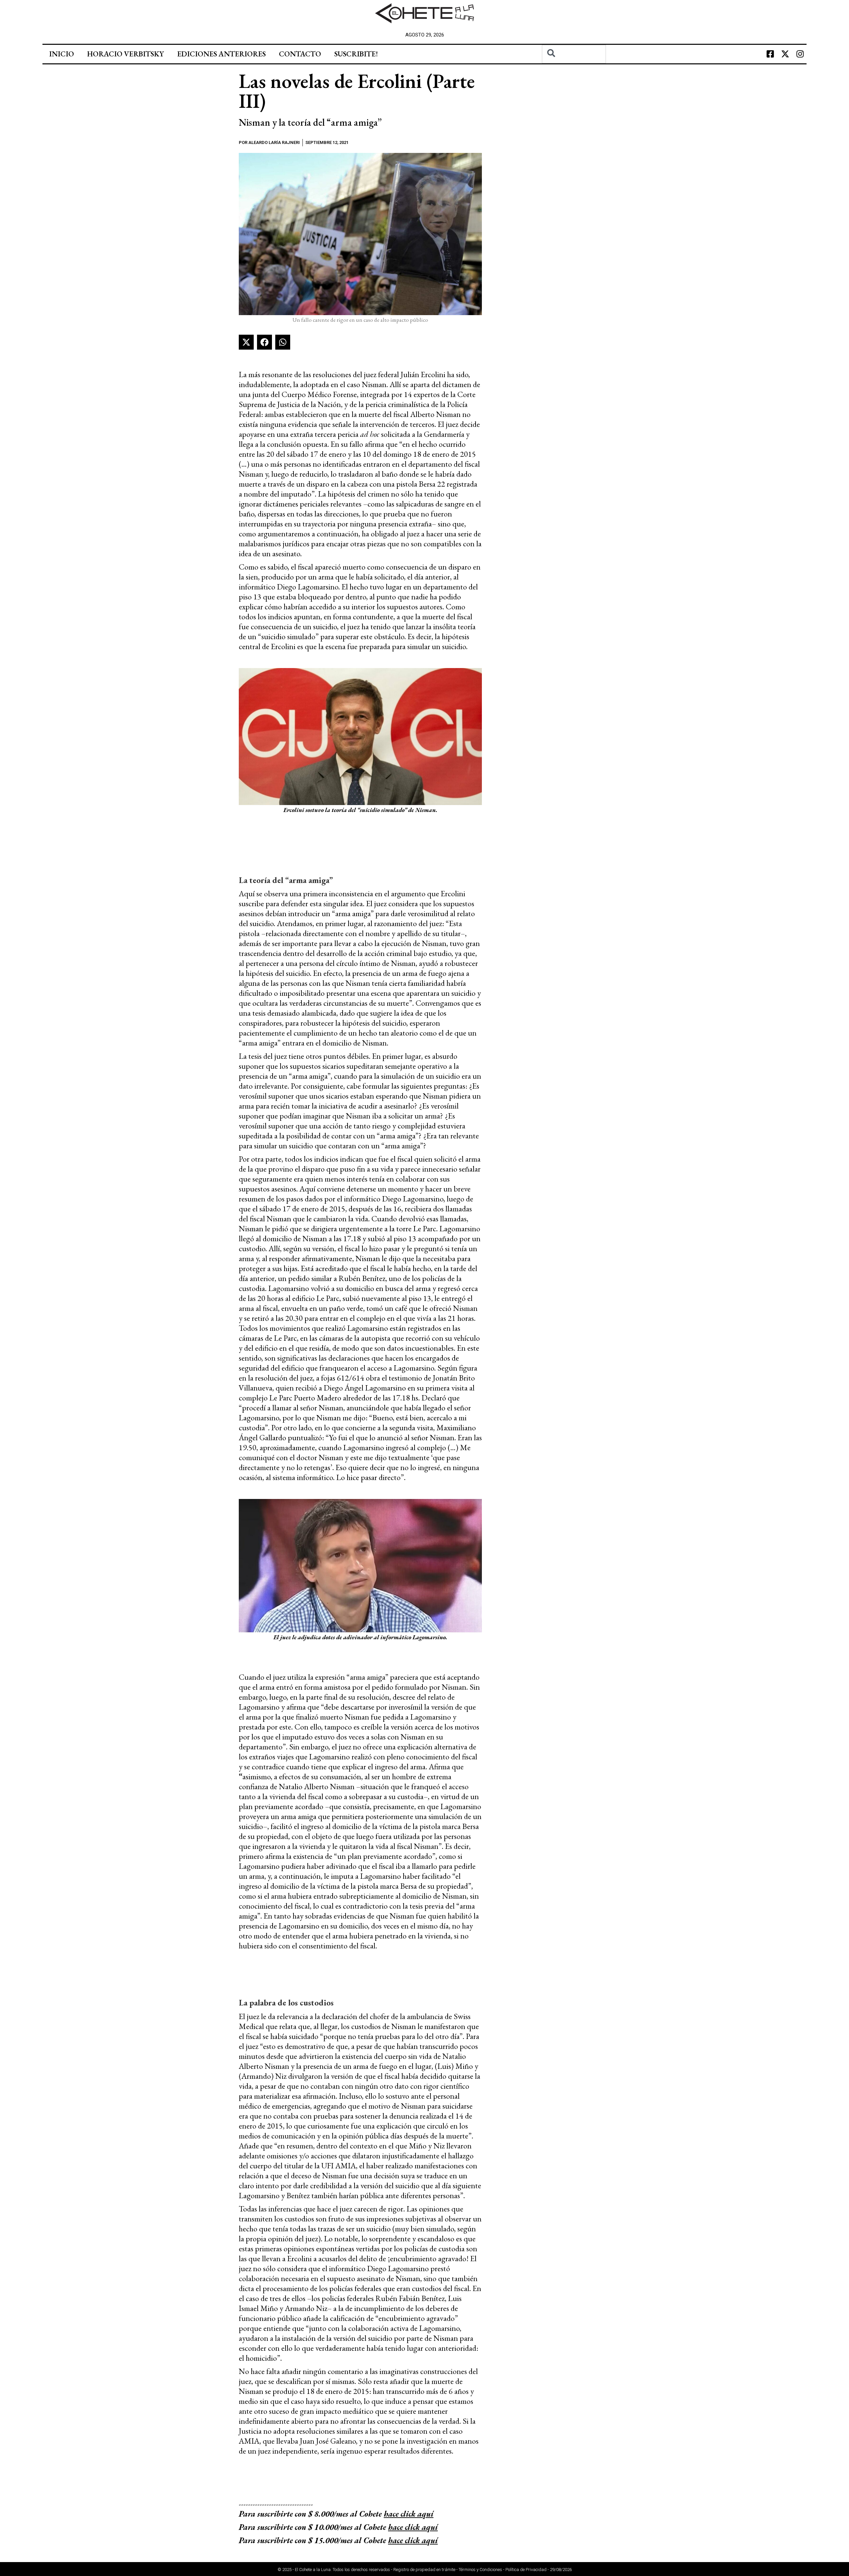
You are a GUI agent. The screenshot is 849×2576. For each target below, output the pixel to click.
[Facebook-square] (770, 54)
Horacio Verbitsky (126, 54)
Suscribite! (356, 54)
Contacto (300, 54)
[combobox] (574, 54)
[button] (246, 342)
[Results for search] (574, 67)
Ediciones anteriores (221, 54)
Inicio (62, 54)
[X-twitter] (785, 54)
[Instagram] (800, 54)
